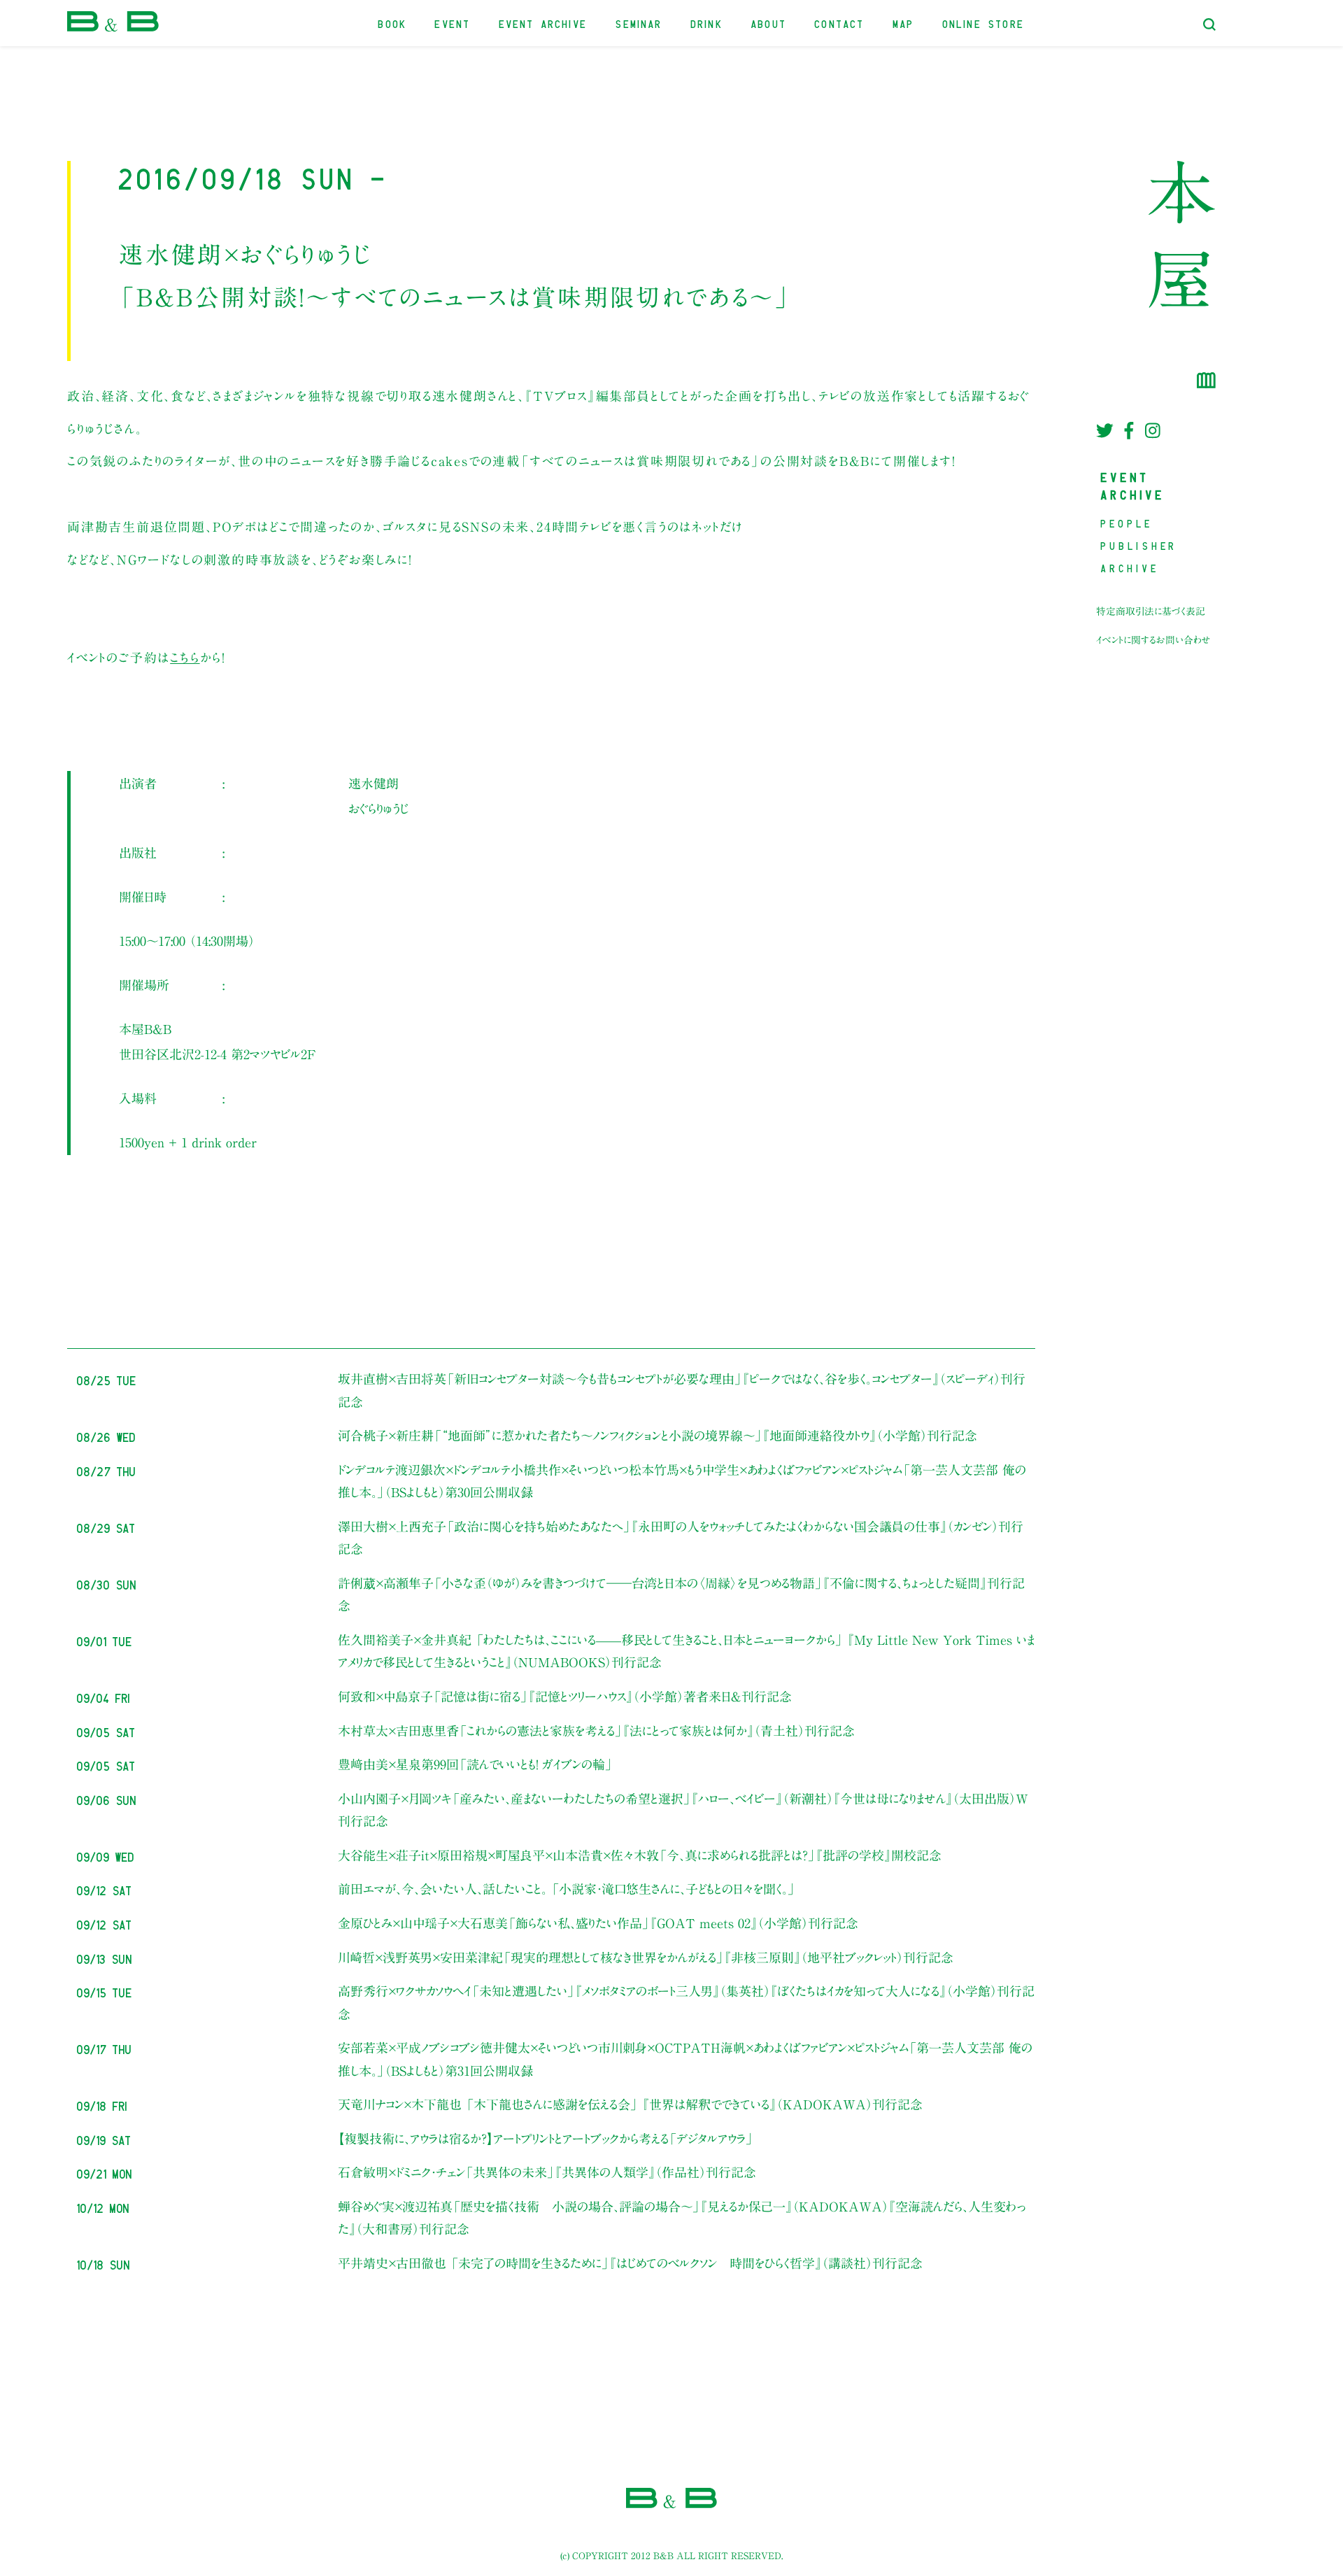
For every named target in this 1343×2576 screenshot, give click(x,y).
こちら (185, 658)
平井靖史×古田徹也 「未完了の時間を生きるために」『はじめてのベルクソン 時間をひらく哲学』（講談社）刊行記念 (630, 2263)
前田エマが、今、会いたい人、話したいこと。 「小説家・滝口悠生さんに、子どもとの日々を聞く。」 (567, 1889)
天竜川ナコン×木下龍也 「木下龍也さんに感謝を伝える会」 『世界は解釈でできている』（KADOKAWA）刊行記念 (630, 2104)
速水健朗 (374, 784)
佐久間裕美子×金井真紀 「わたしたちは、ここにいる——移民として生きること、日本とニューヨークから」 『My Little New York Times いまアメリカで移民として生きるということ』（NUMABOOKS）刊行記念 (686, 1651)
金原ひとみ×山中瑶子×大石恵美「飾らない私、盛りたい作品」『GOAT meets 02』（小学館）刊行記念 (598, 1923)
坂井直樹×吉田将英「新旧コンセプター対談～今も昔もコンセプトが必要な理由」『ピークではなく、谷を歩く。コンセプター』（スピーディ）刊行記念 (682, 1390)
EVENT (453, 23)
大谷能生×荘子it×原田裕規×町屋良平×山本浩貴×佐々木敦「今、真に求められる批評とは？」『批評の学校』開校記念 (640, 1855)
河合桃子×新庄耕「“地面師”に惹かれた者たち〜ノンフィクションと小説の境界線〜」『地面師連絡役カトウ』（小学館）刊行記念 (658, 1436)
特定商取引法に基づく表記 (1151, 611)
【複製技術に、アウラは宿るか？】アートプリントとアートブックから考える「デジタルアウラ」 (546, 2139)
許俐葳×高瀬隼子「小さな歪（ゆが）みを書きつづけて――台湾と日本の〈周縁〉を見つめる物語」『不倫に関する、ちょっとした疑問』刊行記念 (681, 1594)
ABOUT (769, 23)
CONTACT (840, 23)
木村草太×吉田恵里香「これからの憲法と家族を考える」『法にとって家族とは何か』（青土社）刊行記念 (596, 1731)
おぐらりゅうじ (378, 809)
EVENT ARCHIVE (543, 23)
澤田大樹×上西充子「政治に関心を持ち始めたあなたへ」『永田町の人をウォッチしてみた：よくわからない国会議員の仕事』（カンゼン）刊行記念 (681, 1538)
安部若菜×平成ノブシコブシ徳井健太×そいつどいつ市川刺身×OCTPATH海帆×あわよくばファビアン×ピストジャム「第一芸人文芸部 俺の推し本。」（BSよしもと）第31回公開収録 (685, 2059)
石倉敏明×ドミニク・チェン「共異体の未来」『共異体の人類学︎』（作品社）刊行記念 (547, 2172)
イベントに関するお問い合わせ (1153, 640)
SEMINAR (639, 23)
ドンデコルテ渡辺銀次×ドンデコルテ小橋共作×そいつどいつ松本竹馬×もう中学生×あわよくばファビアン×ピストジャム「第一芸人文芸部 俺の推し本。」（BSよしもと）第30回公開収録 (682, 1481)
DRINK (707, 23)
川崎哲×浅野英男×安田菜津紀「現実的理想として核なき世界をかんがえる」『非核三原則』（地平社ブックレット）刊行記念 (646, 1958)
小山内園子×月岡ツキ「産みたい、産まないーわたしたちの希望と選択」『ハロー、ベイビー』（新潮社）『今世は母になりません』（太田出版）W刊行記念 (683, 1810)
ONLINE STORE (984, 23)
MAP (904, 23)
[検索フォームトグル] (1209, 24)
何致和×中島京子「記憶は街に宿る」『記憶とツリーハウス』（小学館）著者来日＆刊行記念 (565, 1697)
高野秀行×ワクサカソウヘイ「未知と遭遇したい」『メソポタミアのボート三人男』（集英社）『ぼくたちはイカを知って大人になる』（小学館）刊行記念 (686, 2002)
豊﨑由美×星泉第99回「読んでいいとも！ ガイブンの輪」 (475, 1764)
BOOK (393, 23)
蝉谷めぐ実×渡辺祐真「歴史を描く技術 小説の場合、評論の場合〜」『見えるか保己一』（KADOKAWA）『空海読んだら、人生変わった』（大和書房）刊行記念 (682, 2218)
